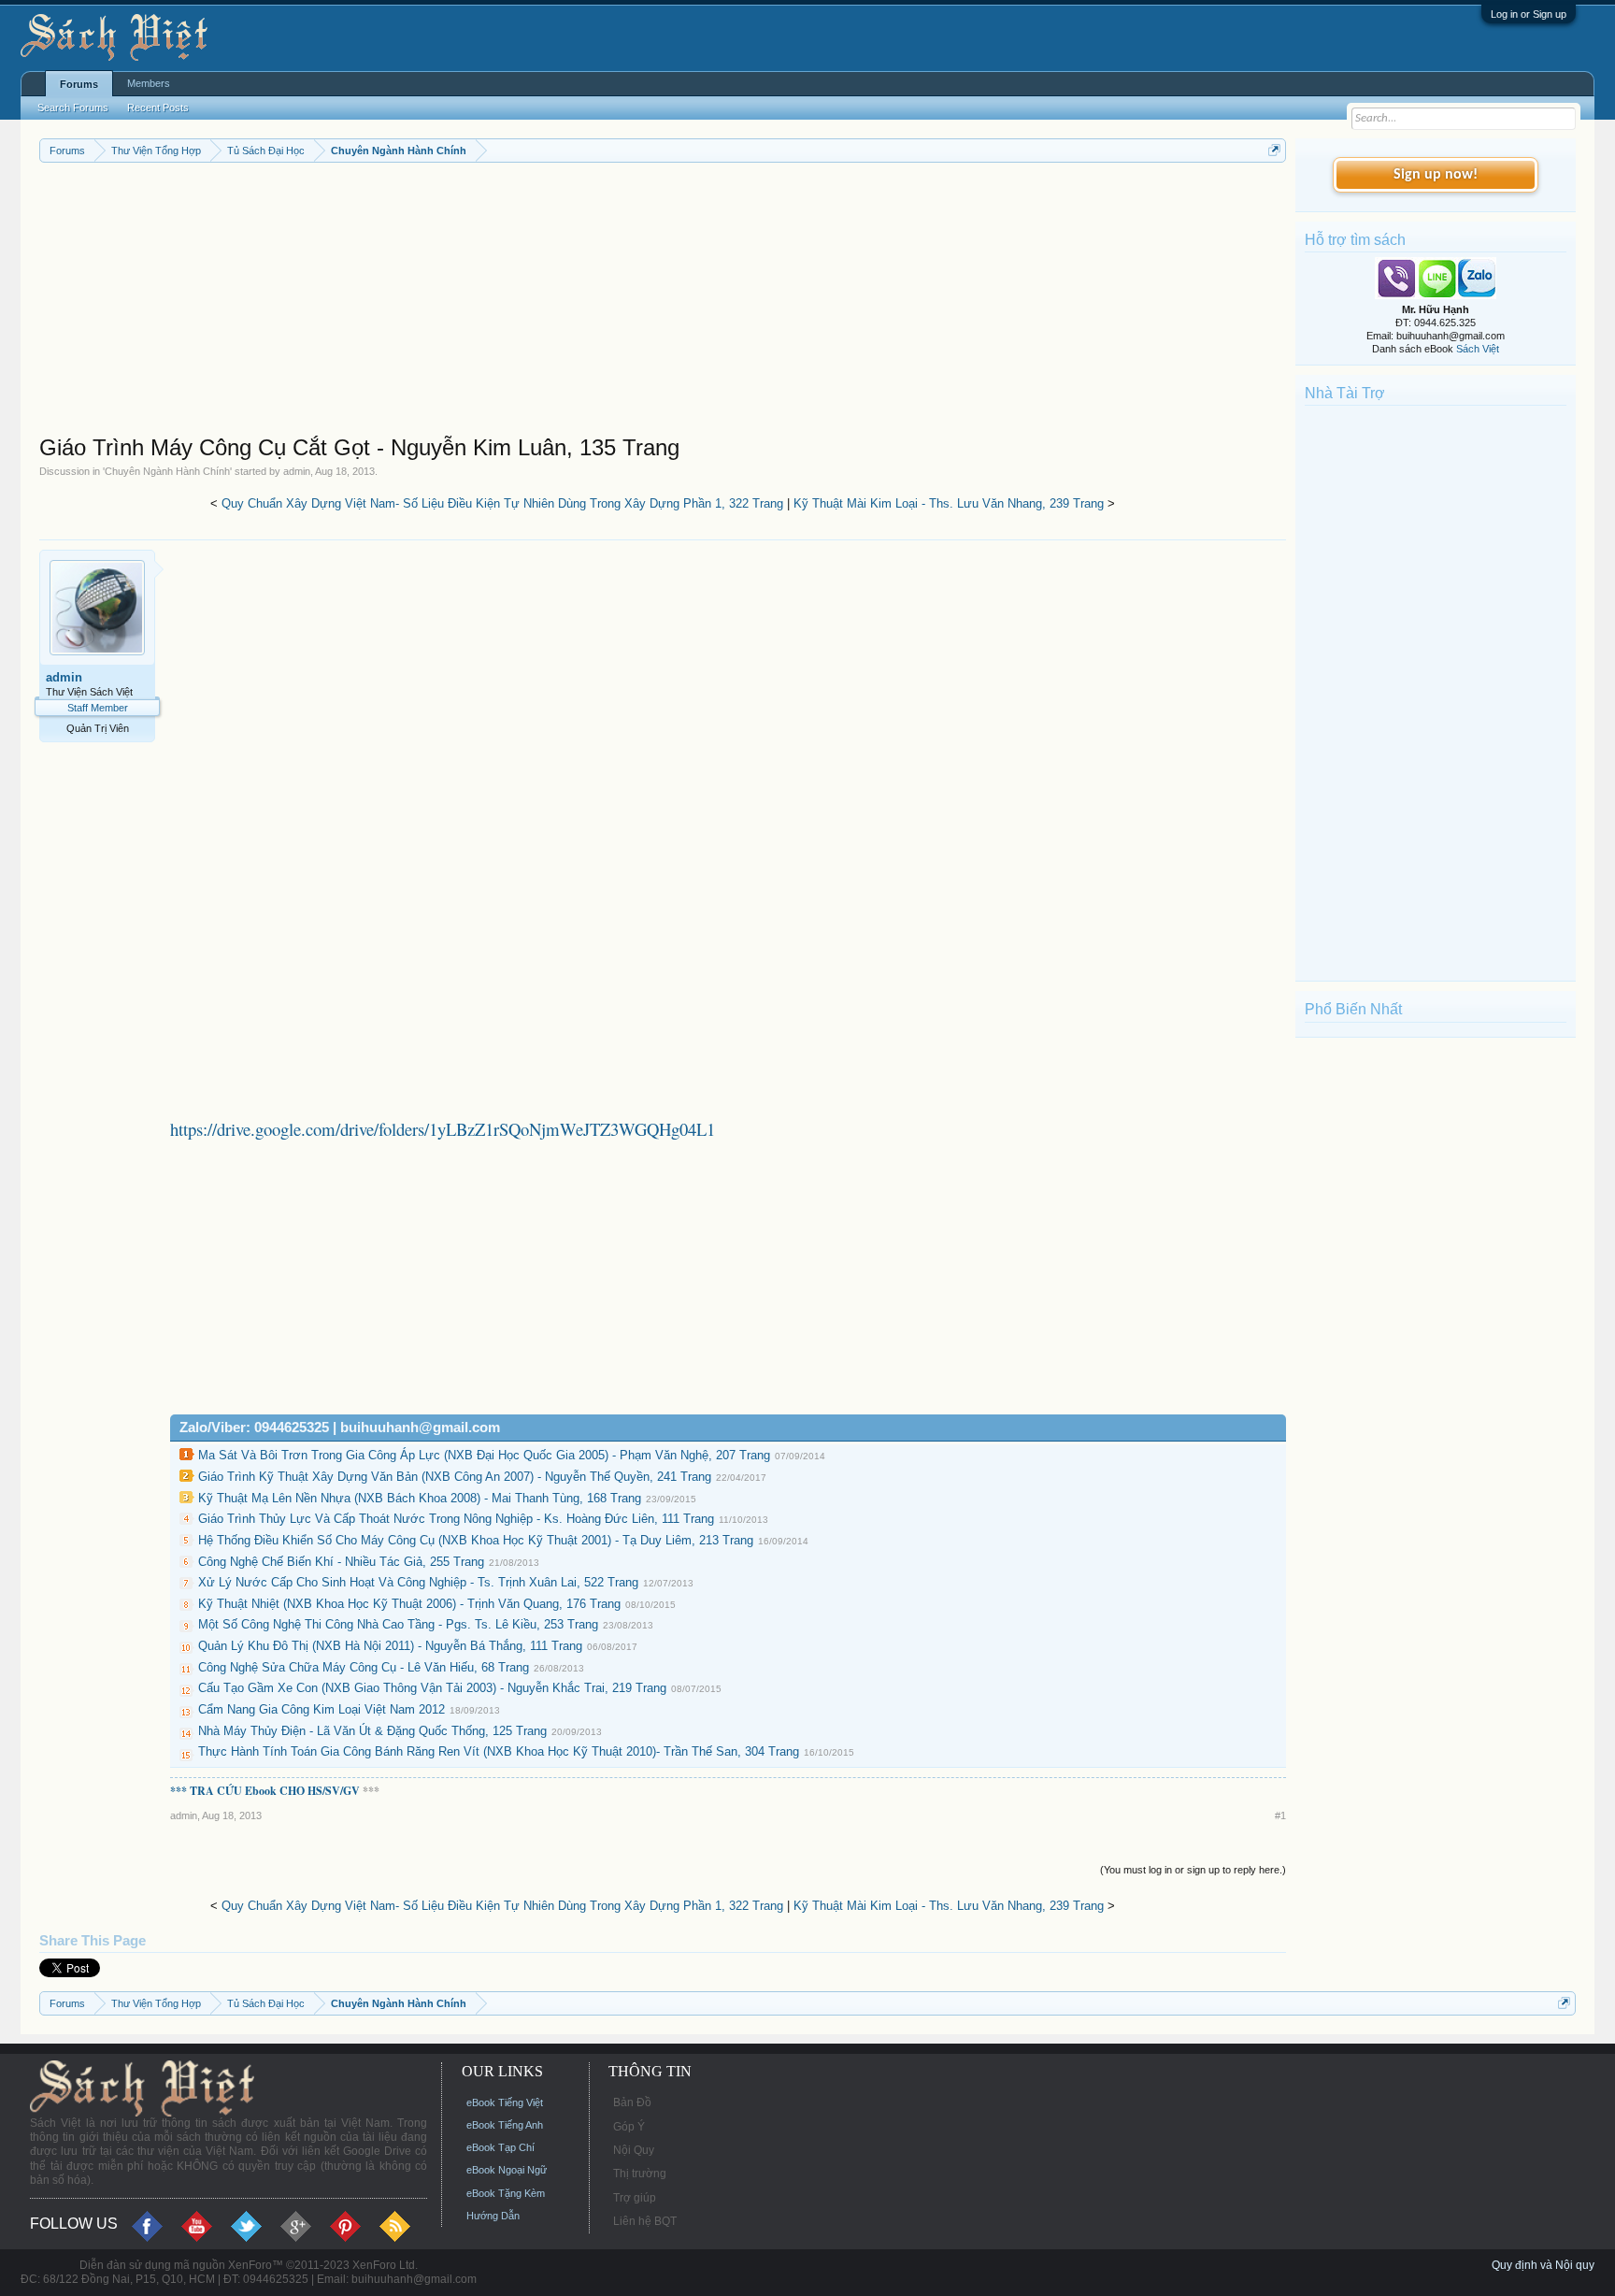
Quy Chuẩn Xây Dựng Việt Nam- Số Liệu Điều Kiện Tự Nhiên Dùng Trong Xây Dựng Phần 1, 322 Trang (502, 503)
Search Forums (73, 108)
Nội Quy (634, 2150)
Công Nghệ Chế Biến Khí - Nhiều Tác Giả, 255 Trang (341, 1562)
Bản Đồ (632, 2102)
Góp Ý (629, 2127)
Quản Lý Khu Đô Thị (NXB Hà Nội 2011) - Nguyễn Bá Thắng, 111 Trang (390, 1646)
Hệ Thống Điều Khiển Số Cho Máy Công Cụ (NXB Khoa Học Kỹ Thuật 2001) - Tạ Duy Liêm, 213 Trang (476, 1540)
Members (149, 83)
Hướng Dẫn (493, 2216)
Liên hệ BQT (645, 2221)
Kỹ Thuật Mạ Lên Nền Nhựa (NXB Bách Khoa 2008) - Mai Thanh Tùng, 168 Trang (420, 1498)
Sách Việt (1478, 349)
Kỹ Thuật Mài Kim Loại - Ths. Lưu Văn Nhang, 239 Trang (949, 503)
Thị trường (640, 2174)
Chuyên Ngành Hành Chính (167, 471)
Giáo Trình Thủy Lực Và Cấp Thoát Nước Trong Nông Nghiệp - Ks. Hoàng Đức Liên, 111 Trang (456, 1519)
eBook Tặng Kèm (506, 2193)
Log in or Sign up (1529, 14)
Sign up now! (1436, 175)
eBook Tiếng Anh (505, 2125)
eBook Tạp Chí (500, 2147)
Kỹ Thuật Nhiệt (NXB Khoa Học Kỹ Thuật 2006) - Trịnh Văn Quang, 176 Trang (409, 1604)
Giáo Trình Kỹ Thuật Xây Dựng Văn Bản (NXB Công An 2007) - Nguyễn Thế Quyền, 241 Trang (455, 1477)
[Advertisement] (600, 303)
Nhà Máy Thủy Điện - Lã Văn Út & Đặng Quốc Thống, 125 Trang (372, 1731)
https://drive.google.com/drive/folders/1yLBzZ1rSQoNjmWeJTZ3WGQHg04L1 (443, 1129)
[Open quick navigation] (1274, 150)
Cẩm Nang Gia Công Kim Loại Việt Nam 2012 (322, 1709)
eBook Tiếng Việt (505, 2102)
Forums (79, 84)
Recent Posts (158, 108)
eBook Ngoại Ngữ (507, 2170)
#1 (1280, 1815)
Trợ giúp (635, 2198)
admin (297, 471)
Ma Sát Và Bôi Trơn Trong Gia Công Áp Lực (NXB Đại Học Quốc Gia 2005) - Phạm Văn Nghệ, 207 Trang (484, 1455)
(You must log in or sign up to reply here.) (1193, 1870)
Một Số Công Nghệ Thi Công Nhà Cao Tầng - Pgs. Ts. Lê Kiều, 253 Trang (398, 1624)
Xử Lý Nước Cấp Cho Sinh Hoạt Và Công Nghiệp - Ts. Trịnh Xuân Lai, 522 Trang (418, 1582)
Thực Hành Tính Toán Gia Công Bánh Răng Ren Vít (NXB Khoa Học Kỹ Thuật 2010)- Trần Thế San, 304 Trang (499, 1751)
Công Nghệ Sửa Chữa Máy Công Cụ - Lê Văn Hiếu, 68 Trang (364, 1667)
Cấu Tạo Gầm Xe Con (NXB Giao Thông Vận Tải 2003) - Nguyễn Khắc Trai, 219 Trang (432, 1688)
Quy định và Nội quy (1543, 2265)
